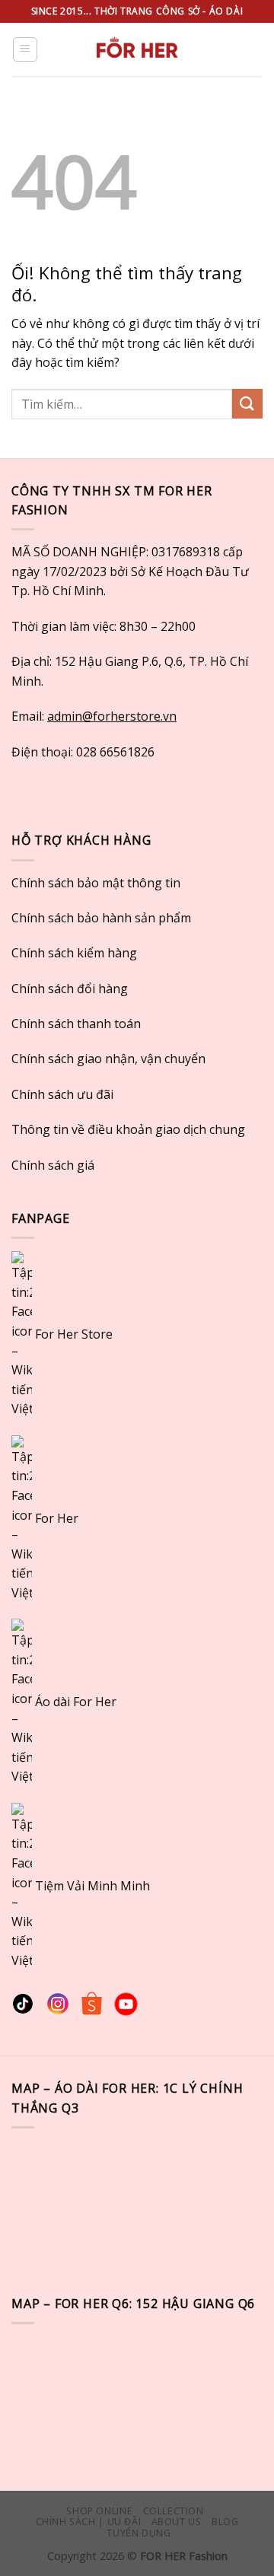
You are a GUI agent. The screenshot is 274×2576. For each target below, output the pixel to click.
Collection (174, 2511)
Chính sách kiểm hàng (74, 953)
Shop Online (99, 2511)
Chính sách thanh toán (76, 1024)
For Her (57, 1517)
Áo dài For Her (76, 1702)
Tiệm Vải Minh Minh (92, 1885)
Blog (225, 2522)
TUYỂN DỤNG (139, 2533)
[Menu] (25, 49)
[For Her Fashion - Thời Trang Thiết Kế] (137, 49)
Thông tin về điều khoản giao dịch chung (128, 1129)
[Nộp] (247, 404)
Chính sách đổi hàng (70, 989)
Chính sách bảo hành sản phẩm (101, 918)
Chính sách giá (53, 1165)
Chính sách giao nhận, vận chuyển (108, 1059)
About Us (177, 2522)
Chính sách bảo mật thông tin (96, 883)
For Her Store (72, 1334)
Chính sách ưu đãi (62, 1094)
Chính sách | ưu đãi (89, 2522)
